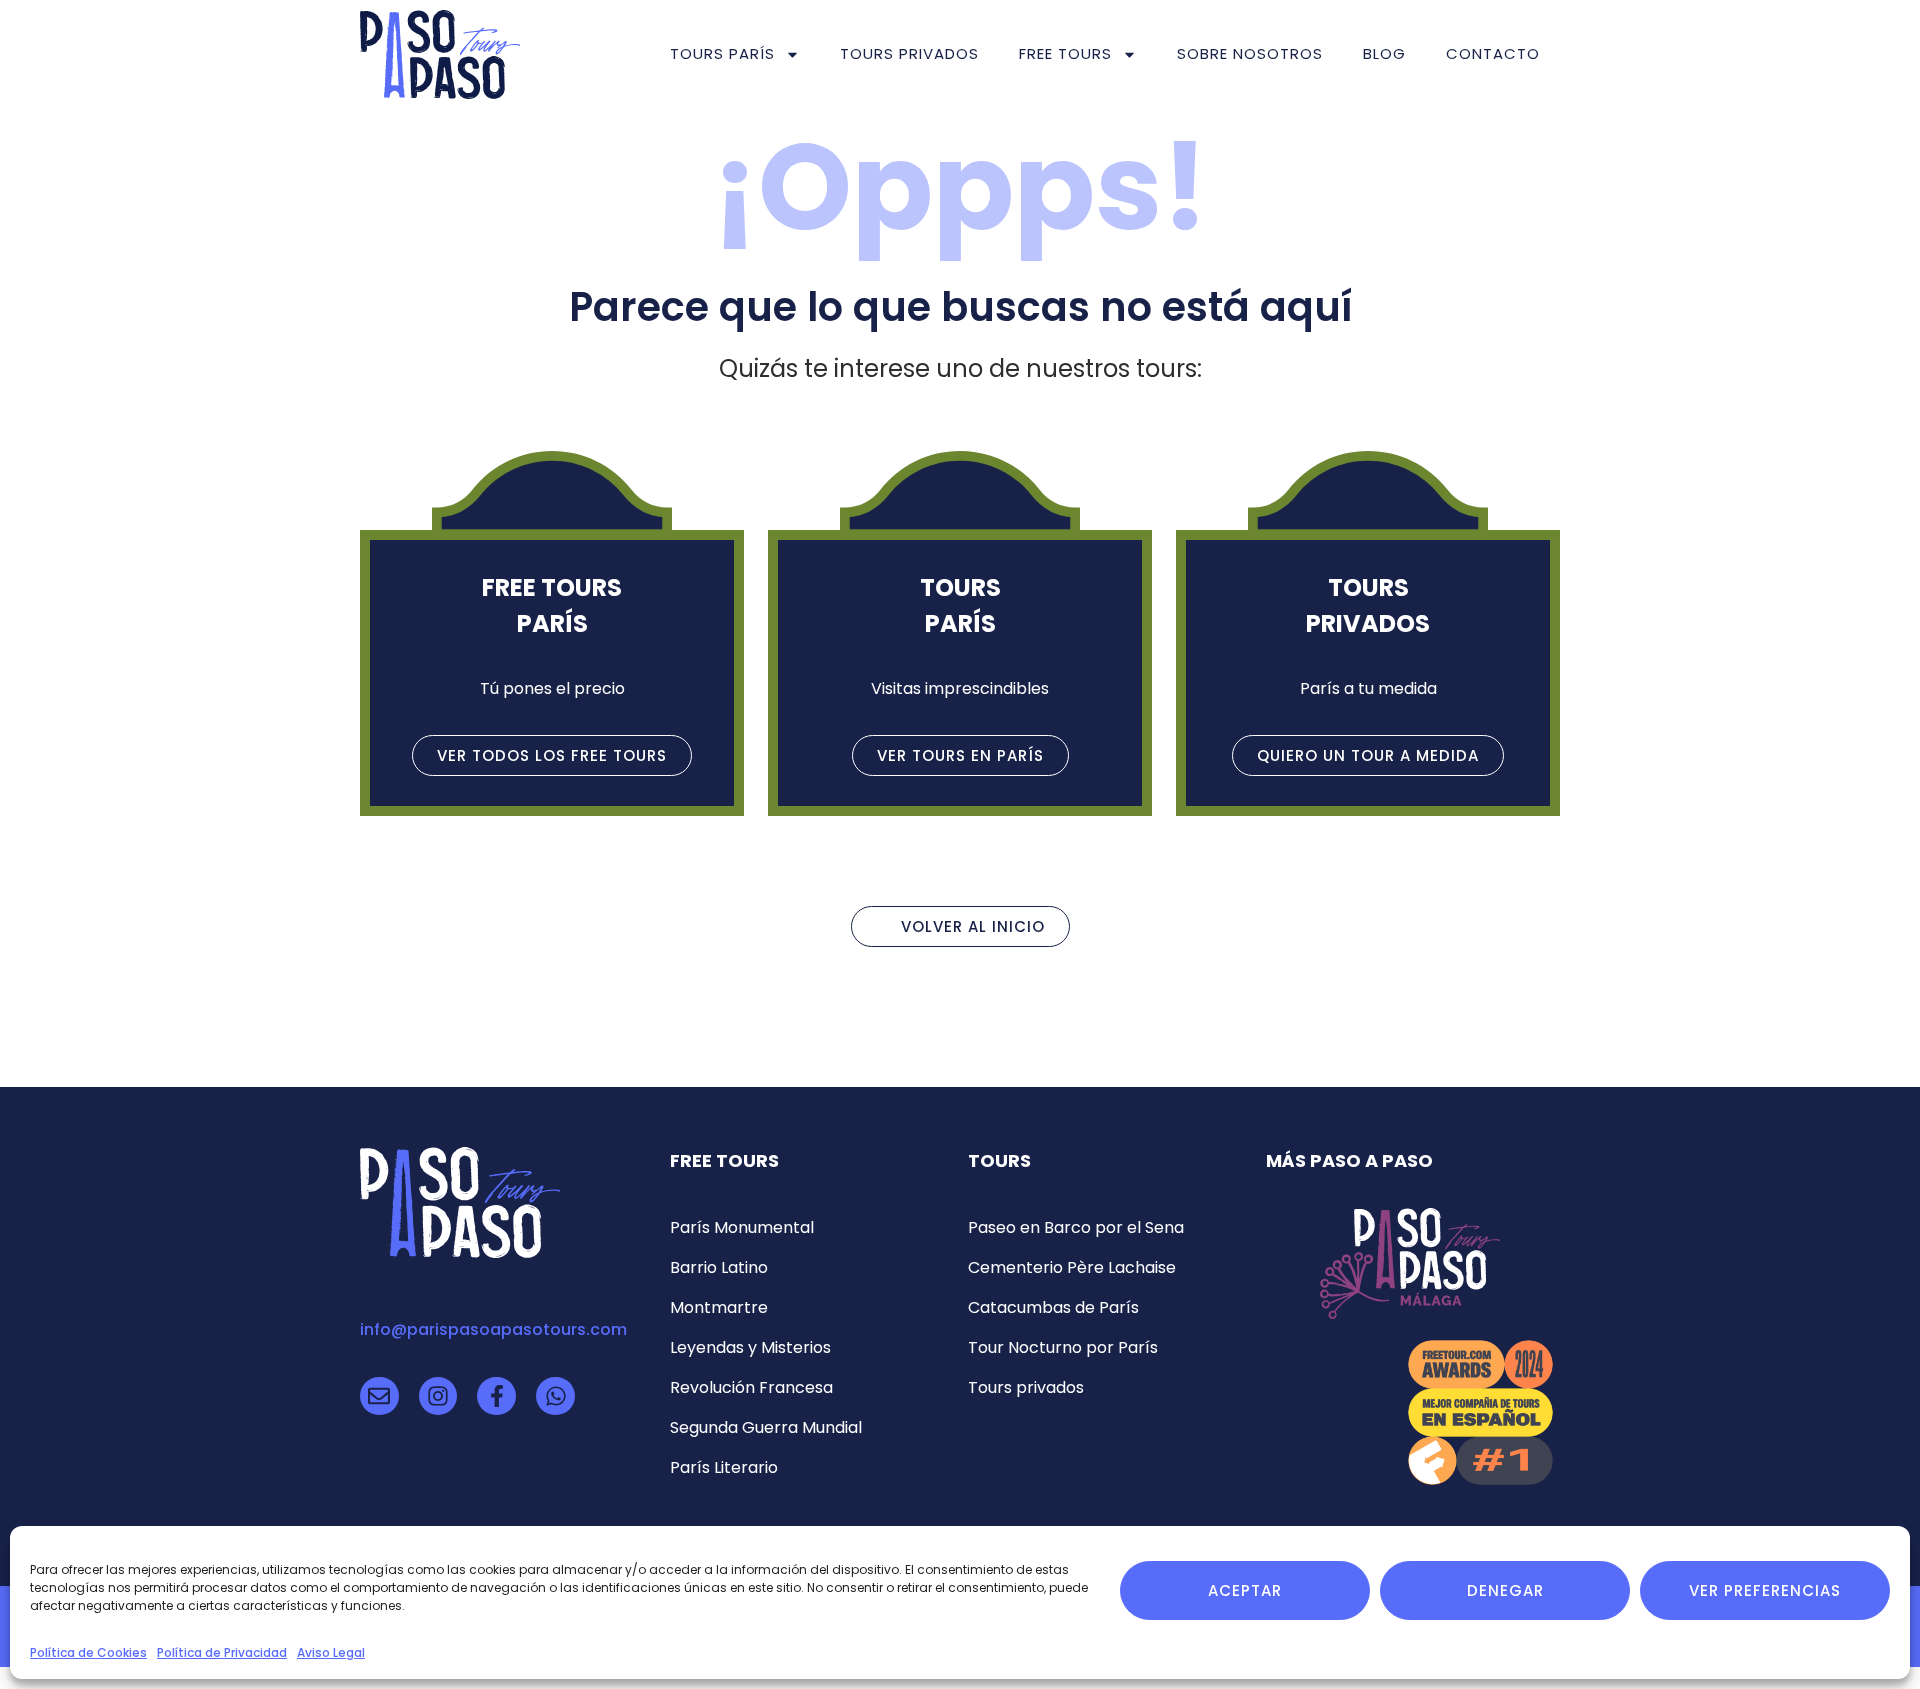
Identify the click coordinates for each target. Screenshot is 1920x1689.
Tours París (722, 53)
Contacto (1493, 53)
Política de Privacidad (222, 1652)
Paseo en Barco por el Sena (1076, 1227)
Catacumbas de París (1053, 1307)
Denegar (1505, 1590)
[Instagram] (438, 1396)
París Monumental (742, 1227)
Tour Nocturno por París (1063, 1347)
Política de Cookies (88, 1652)
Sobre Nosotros (1250, 53)
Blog (1384, 53)
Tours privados (909, 53)
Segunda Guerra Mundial (766, 1427)
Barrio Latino (719, 1267)
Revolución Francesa (751, 1387)
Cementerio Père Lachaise (1072, 1267)
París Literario (724, 1467)
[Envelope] (379, 1396)
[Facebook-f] (496, 1396)
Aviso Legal (331, 1652)
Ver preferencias (1765, 1590)
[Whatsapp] (555, 1396)
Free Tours (1065, 53)
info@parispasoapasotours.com (493, 1329)
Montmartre (719, 1307)
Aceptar (1245, 1590)
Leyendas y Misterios (750, 1347)
